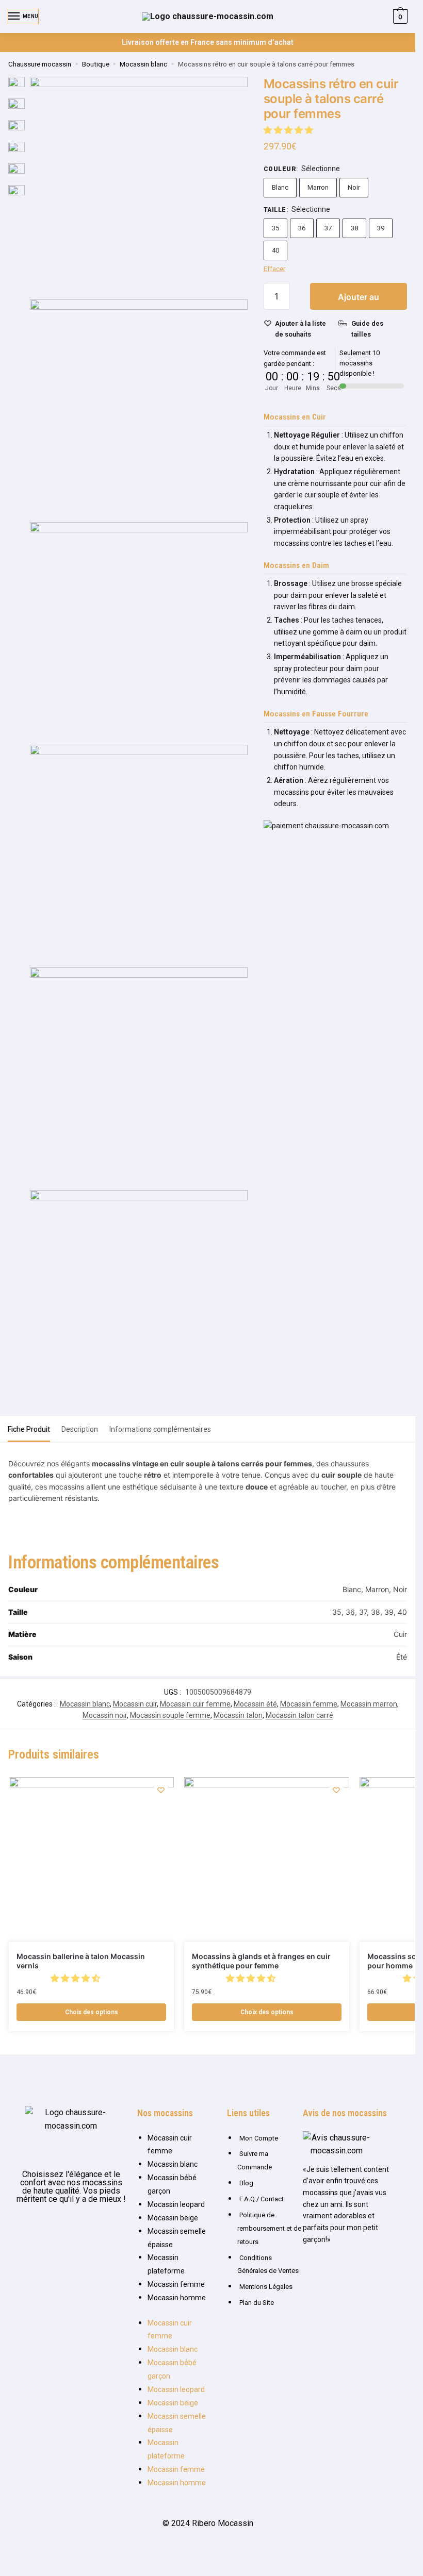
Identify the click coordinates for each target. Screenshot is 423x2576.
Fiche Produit (29, 1429)
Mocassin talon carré (299, 1715)
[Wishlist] (161, 1790)
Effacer (274, 269)
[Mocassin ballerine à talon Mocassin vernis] (91, 1860)
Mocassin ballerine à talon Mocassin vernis (81, 1961)
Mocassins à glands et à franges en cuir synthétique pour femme (261, 1961)
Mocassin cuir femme (195, 1704)
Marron (318, 187)
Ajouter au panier (359, 301)
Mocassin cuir (135, 1704)
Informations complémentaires (160, 1429)
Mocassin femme (309, 1704)
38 (354, 228)
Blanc (280, 187)
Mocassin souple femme (170, 1715)
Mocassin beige (173, 2218)
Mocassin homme (177, 2298)
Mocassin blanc (143, 64)
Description (80, 1429)
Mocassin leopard (176, 2204)
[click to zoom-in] (139, 186)
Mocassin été (255, 1704)
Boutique (96, 64)
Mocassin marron (369, 1704)
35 (275, 228)
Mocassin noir (105, 1715)
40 (275, 250)
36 (302, 228)
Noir (354, 187)
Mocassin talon (238, 1715)
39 (381, 228)
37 (328, 228)
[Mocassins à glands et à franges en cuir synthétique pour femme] (267, 1860)
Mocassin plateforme (166, 2264)
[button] (289, 130)
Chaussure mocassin (40, 64)
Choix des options (92, 2012)
